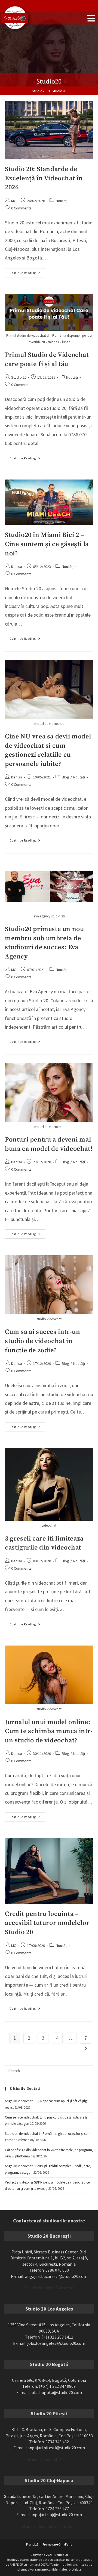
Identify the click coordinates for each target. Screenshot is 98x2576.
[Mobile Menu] (91, 18)
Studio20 (59, 91)
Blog (65, 777)
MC (14, 201)
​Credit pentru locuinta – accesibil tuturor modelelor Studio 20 (47, 1923)
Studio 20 (19, 377)
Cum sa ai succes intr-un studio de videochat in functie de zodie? (42, 1341)
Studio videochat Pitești (49, 2459)
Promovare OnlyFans (57, 2544)
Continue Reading (27, 271)
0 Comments (21, 208)
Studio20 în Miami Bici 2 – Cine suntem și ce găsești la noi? (47, 544)
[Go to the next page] (85, 2049)
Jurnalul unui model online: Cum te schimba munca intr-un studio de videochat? (49, 1731)
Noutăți (62, 201)
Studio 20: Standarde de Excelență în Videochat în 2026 (44, 178)
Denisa (17, 567)
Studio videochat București (49, 2288)
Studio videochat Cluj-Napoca (49, 2526)
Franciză (32, 2544)
